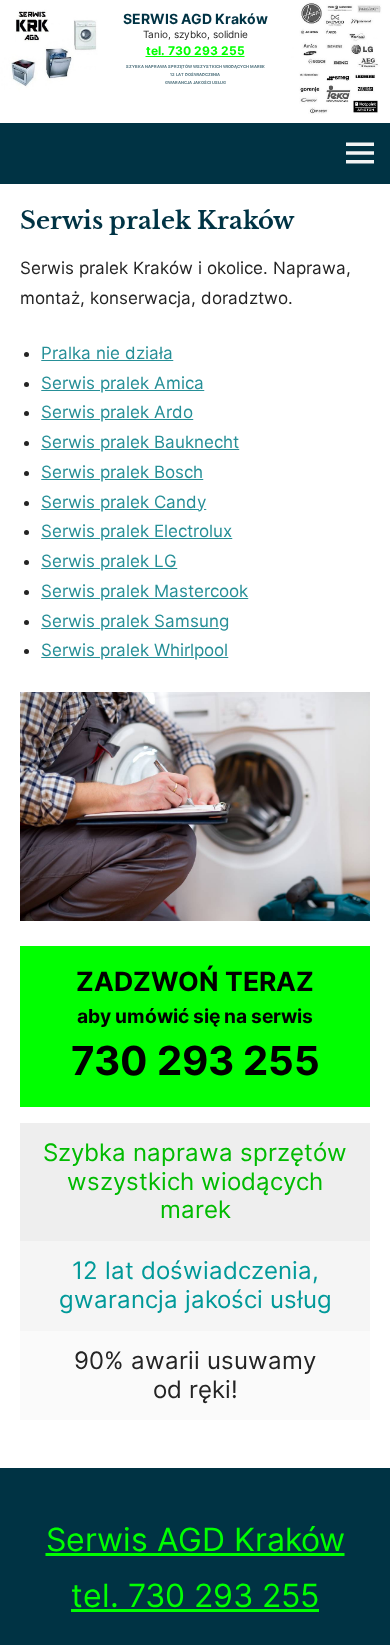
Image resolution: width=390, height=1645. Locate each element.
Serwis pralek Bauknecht (140, 442)
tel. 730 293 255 (195, 50)
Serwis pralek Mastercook (144, 591)
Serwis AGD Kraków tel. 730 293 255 (195, 1567)
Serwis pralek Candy (123, 502)
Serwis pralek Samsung (135, 621)
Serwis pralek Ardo (117, 412)
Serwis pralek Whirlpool (134, 650)
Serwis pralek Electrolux (136, 531)
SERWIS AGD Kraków (195, 19)
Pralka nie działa (107, 353)
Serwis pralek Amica (122, 383)
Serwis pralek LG (109, 561)
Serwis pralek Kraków (157, 220)
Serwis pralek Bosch (122, 472)
